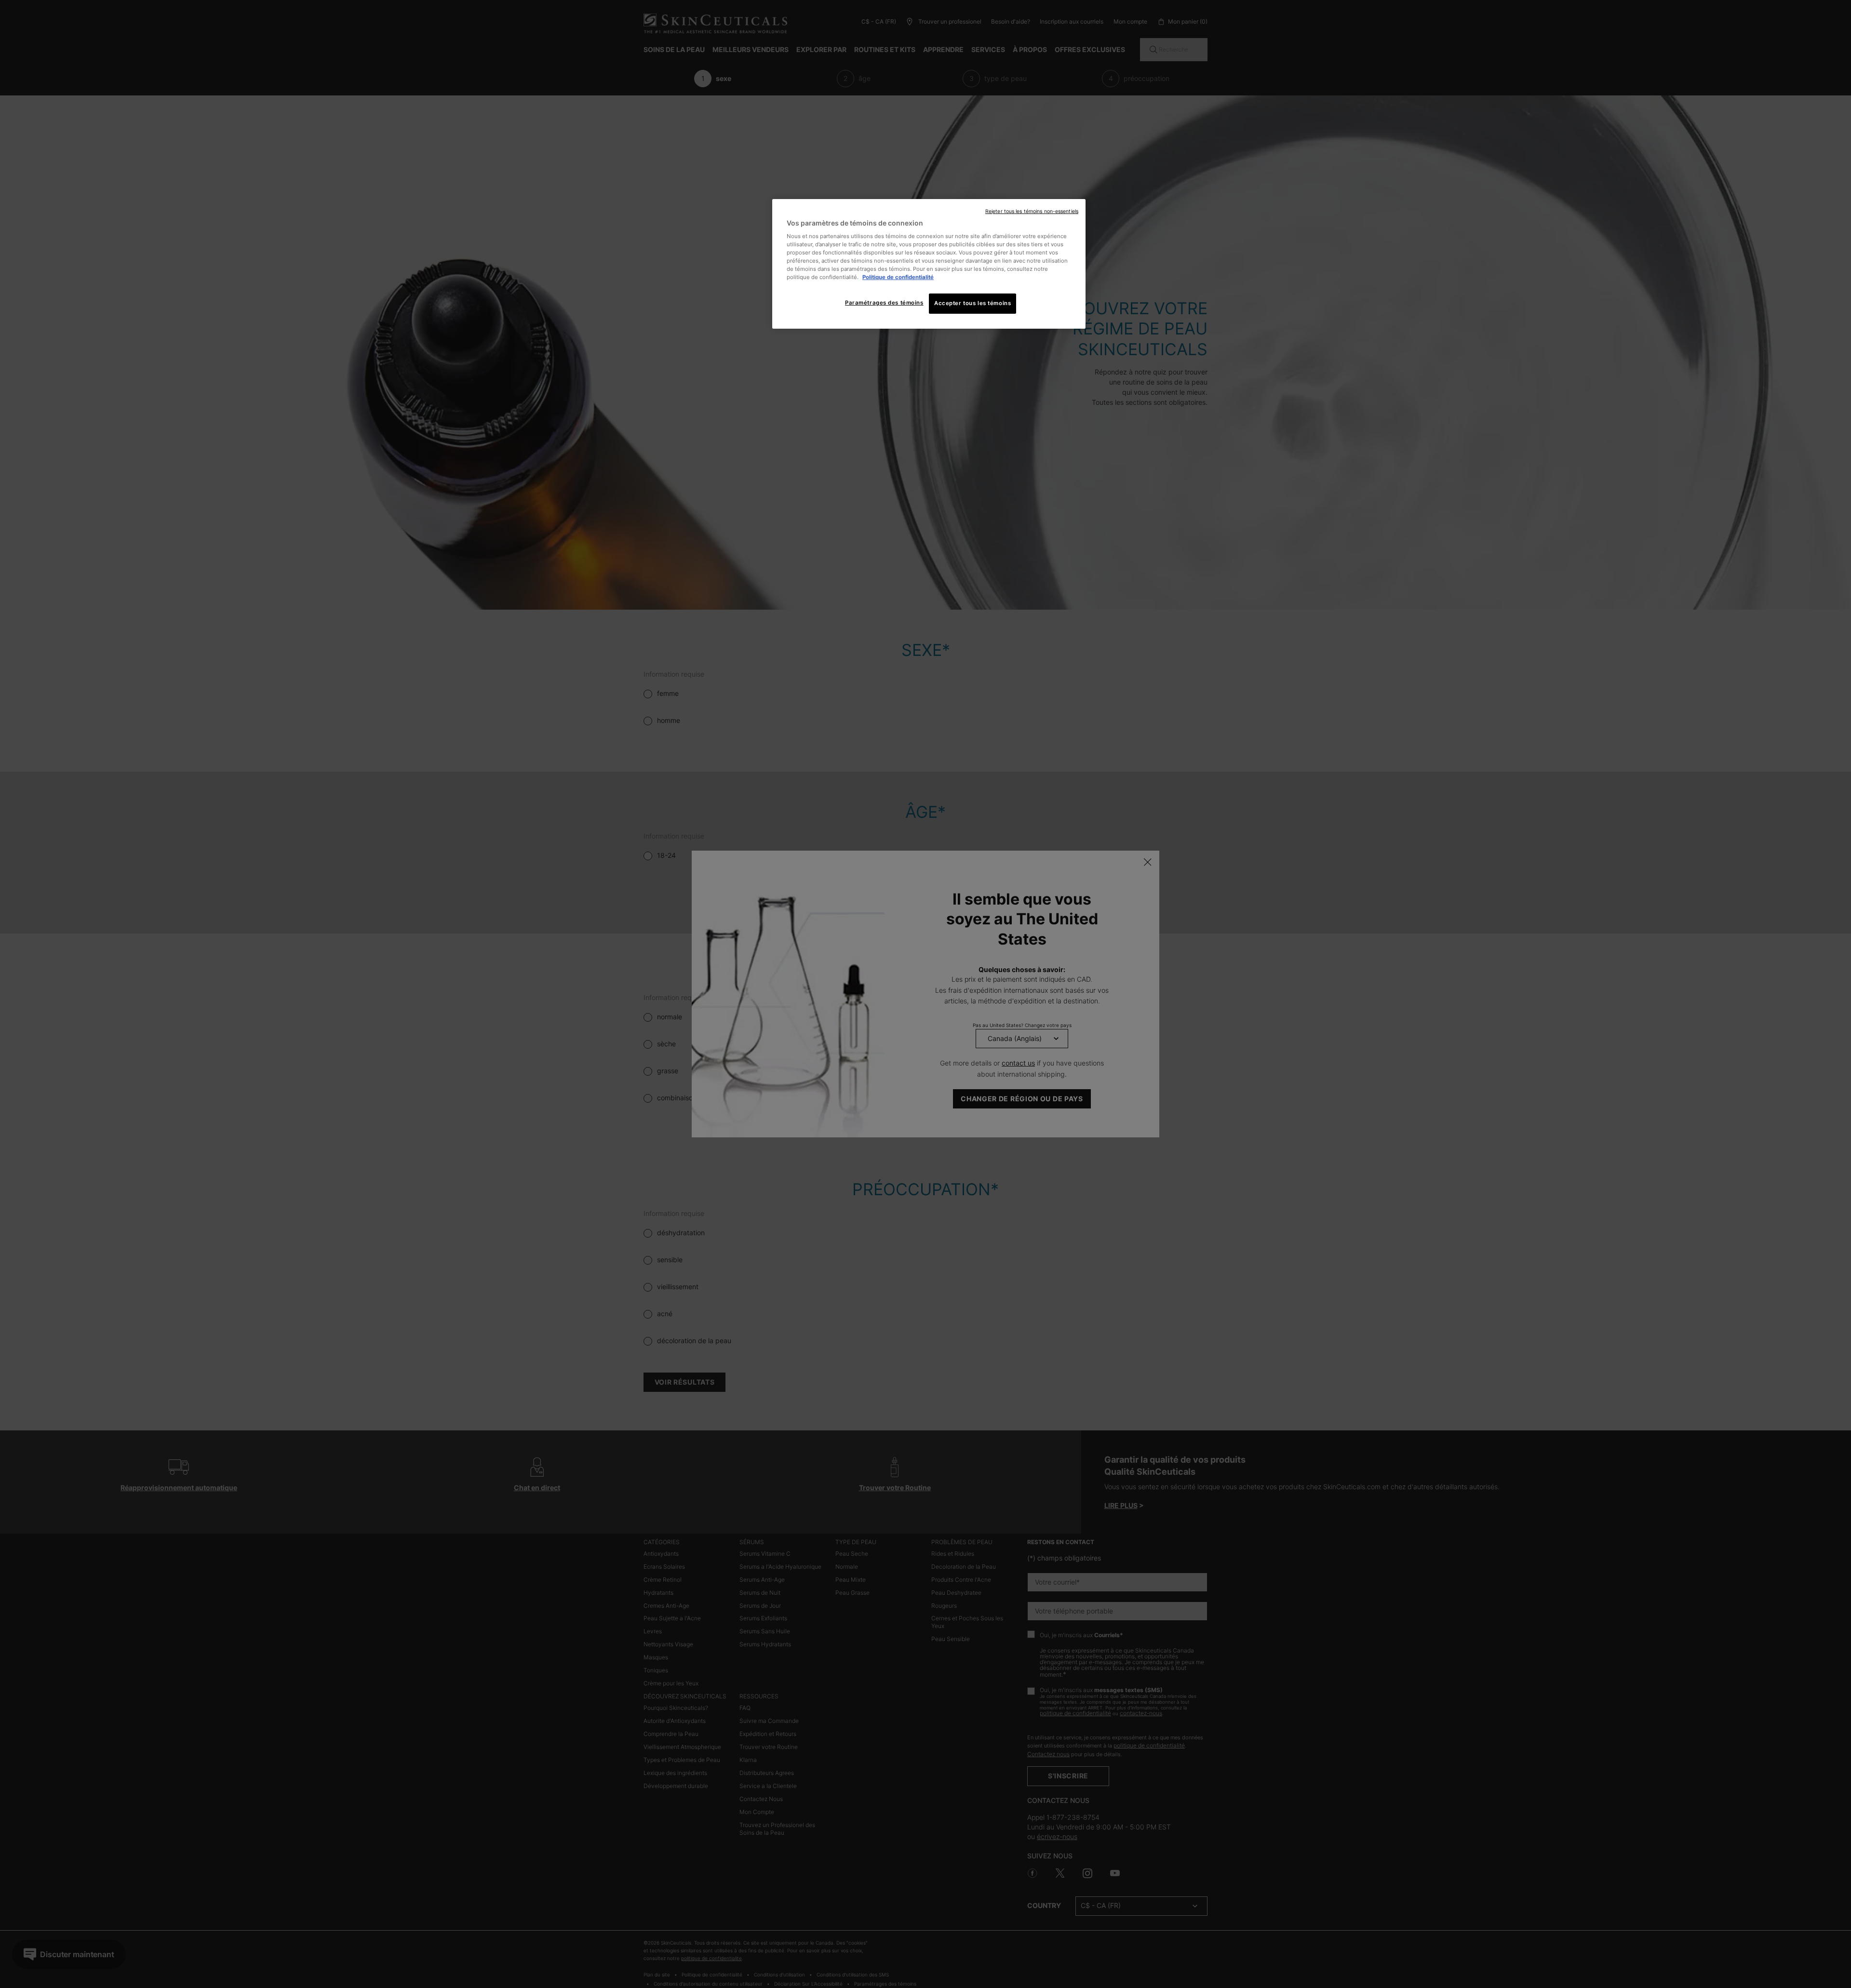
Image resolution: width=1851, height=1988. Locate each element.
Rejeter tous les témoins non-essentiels (1032, 211)
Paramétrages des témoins (884, 303)
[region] (929, 264)
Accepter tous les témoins (972, 303)
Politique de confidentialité (898, 277)
